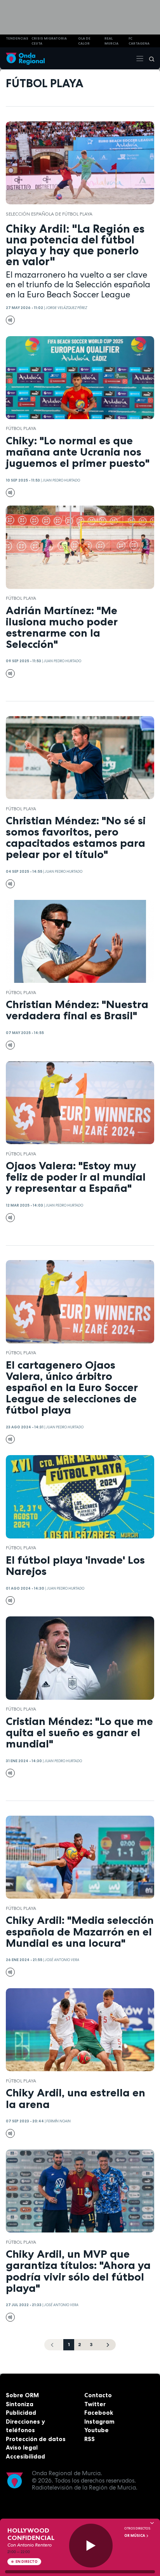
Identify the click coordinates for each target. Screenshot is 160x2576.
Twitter (95, 2404)
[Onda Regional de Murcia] (25, 58)
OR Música (135, 2536)
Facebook (99, 2413)
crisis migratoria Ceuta (49, 41)
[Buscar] (149, 59)
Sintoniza (20, 2404)
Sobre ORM (22, 2395)
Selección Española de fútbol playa (49, 214)
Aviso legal (22, 2447)
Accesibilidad (25, 2456)
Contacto (98, 2395)
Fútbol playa (21, 428)
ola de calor (84, 41)
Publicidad (21, 2413)
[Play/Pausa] (91, 2546)
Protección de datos (36, 2439)
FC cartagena (139, 41)
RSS (90, 2439)
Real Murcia (111, 41)
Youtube (97, 2430)
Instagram (99, 2421)
